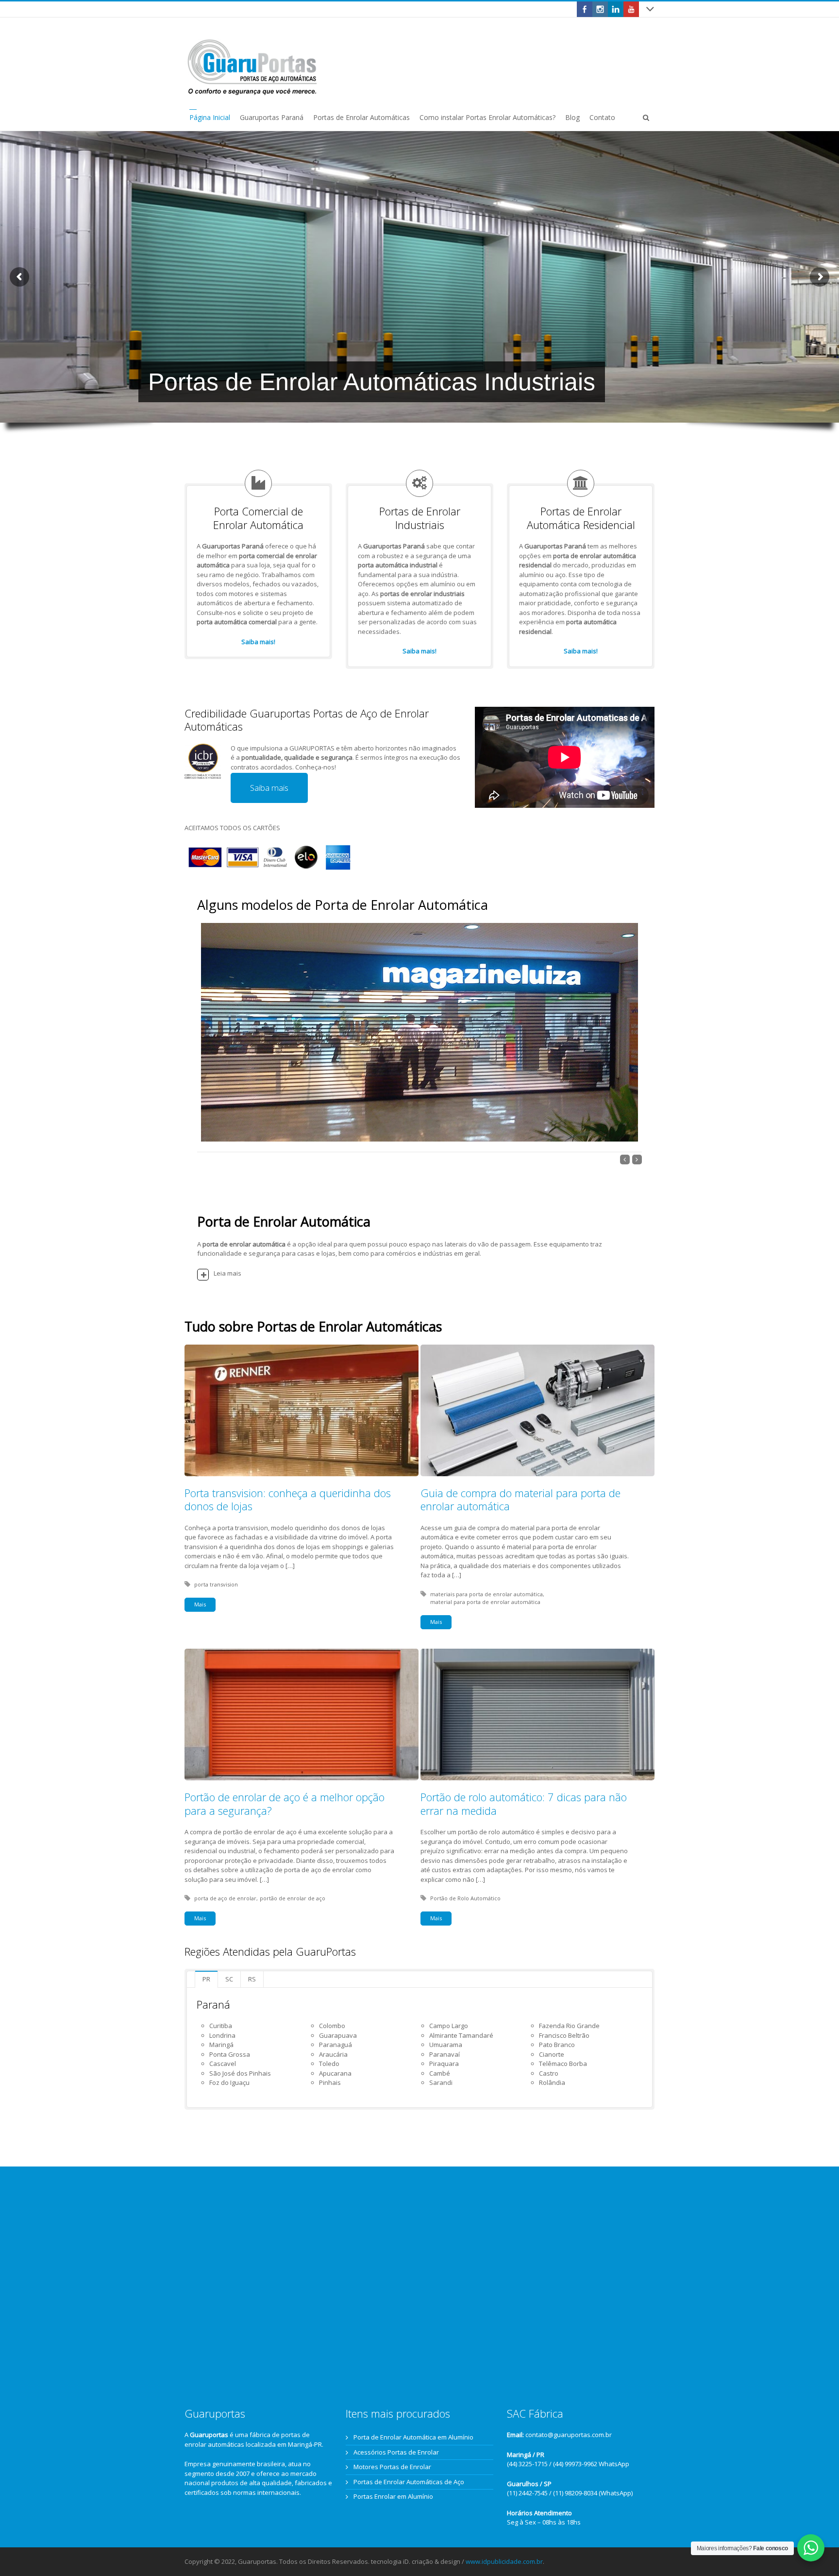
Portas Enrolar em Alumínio (393, 2496)
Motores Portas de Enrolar (392, 2467)
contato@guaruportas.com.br (569, 2435)
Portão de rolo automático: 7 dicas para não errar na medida (524, 1804)
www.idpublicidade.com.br (504, 2561)
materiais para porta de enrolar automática (487, 1594)
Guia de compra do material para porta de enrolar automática (520, 1500)
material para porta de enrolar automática (485, 1602)
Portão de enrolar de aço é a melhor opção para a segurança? (285, 1804)
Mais (200, 1604)
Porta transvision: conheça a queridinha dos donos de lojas (288, 1500)
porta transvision (216, 1584)
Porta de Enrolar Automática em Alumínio (413, 2437)
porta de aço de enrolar (225, 1898)
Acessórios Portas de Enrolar (396, 2452)
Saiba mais (269, 788)
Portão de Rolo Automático (465, 1898)
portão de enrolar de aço (293, 1898)
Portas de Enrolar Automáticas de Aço (409, 2482)
